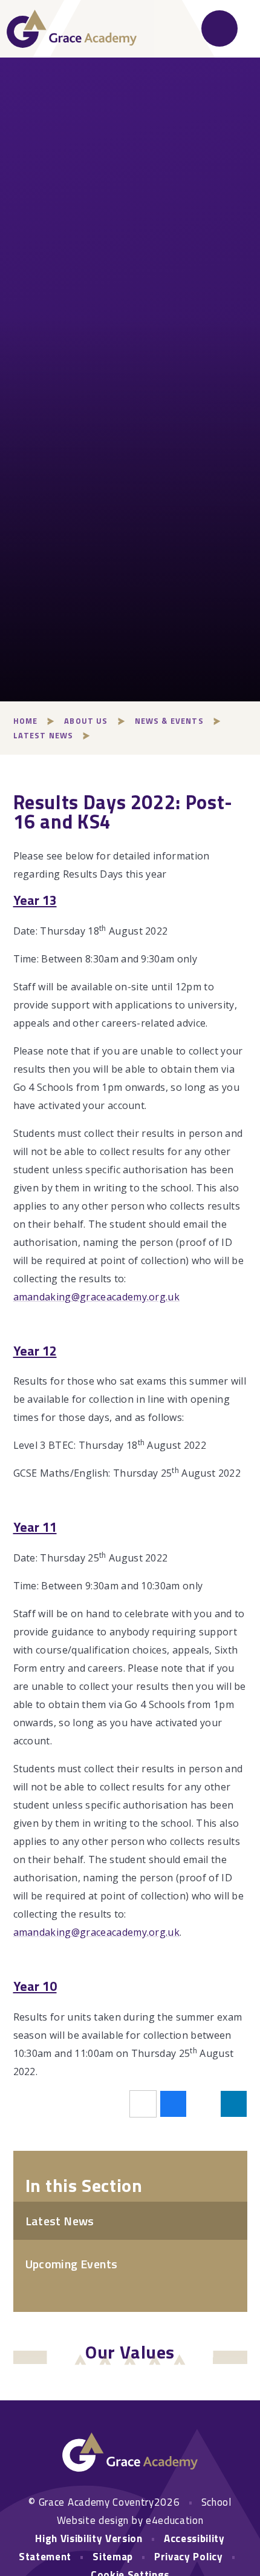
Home (26, 721)
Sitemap (113, 2557)
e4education (174, 2520)
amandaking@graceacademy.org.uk (97, 1297)
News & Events (169, 721)
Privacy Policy (189, 2557)
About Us (86, 721)
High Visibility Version (89, 2538)
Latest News (44, 735)
